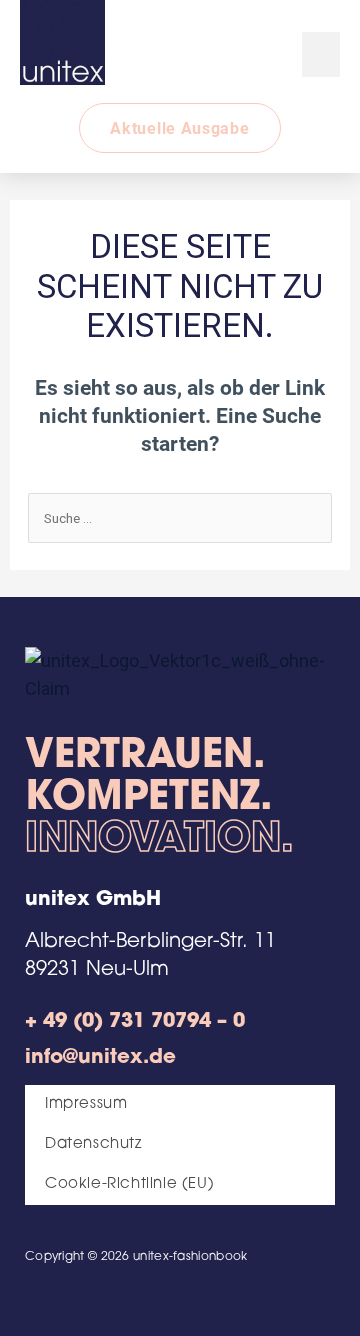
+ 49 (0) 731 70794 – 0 (135, 1022)
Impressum (86, 1104)
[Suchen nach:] (180, 516)
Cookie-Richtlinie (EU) (129, 1184)
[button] (321, 54)
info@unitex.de (100, 1058)
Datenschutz (93, 1144)
